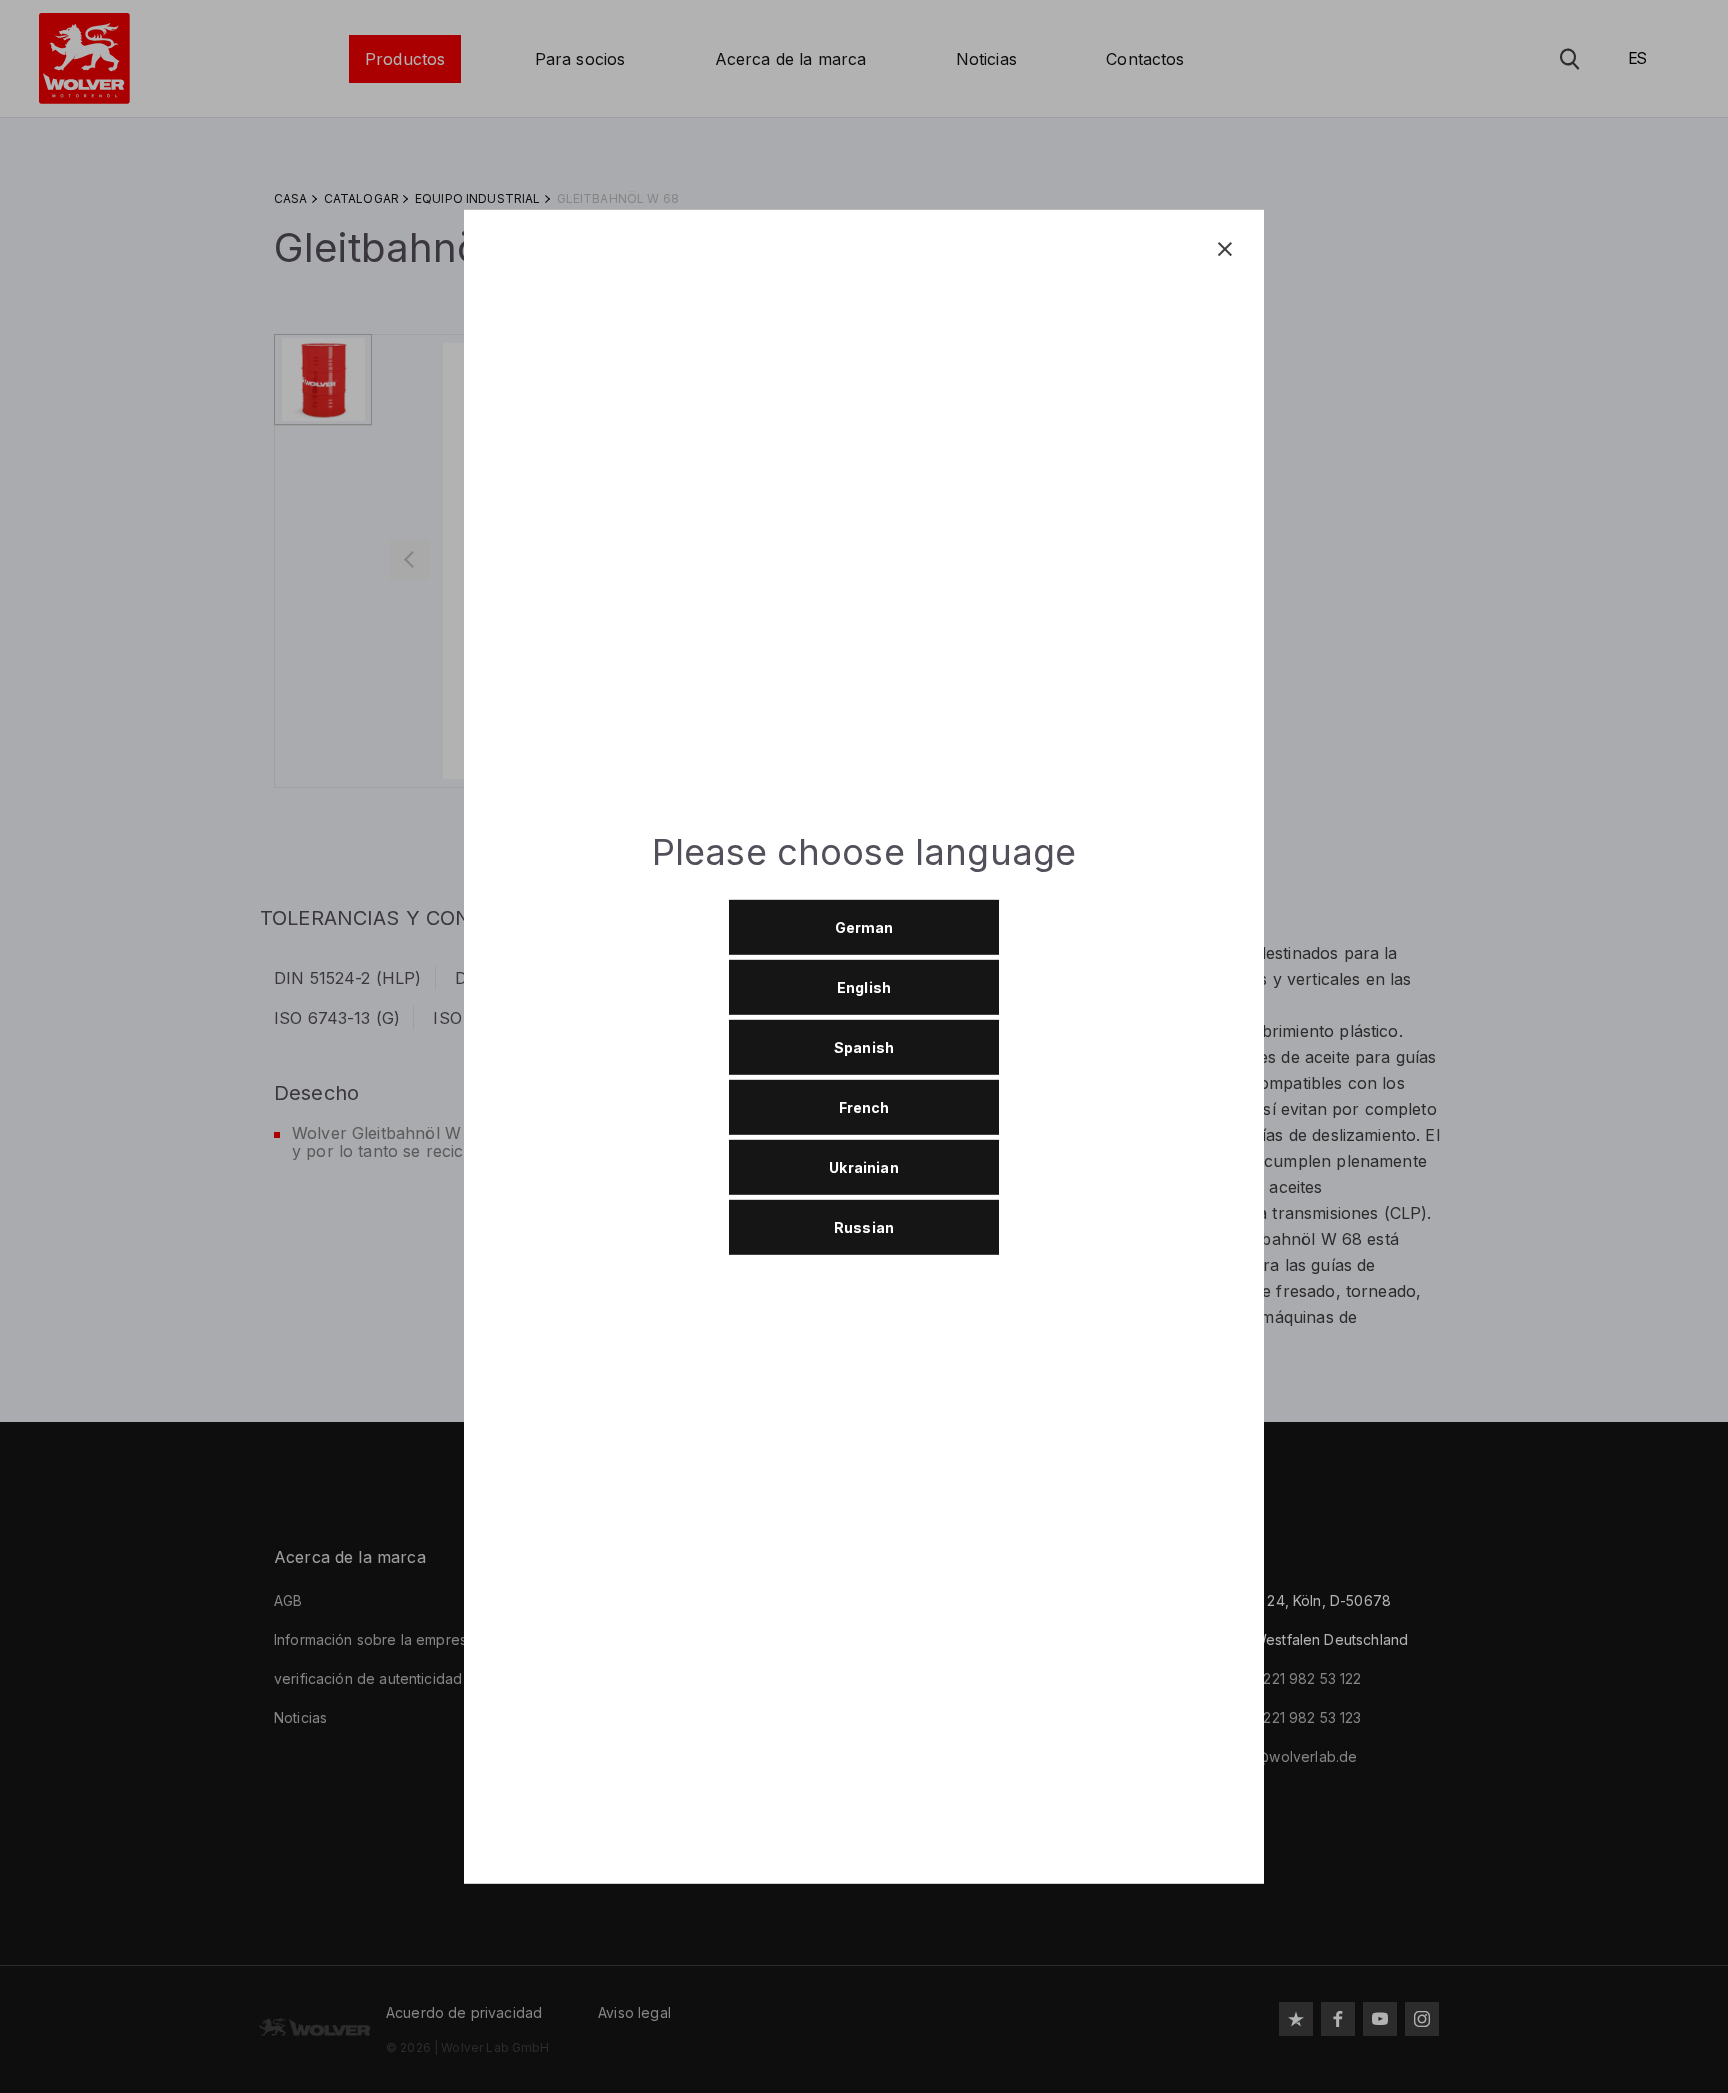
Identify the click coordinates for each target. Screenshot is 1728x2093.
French (864, 1106)
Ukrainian (863, 1166)
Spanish (864, 1046)
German (864, 926)
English (864, 986)
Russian (864, 1226)
